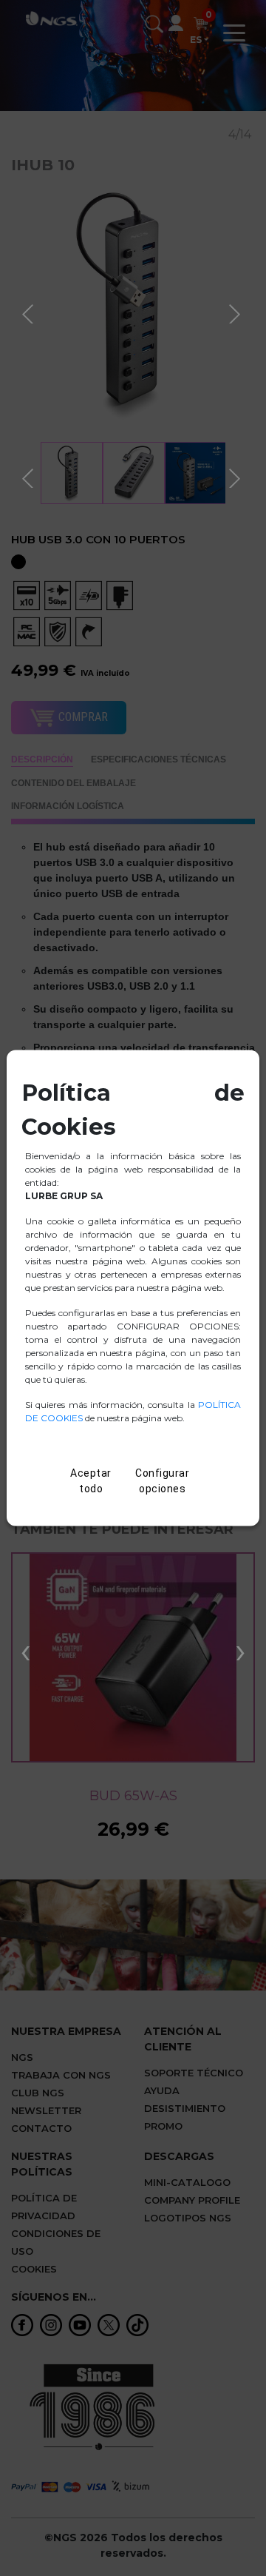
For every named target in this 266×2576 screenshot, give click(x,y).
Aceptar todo (91, 1482)
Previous (30, 312)
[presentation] (25, 1650)
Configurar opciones (162, 1482)
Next (236, 312)
